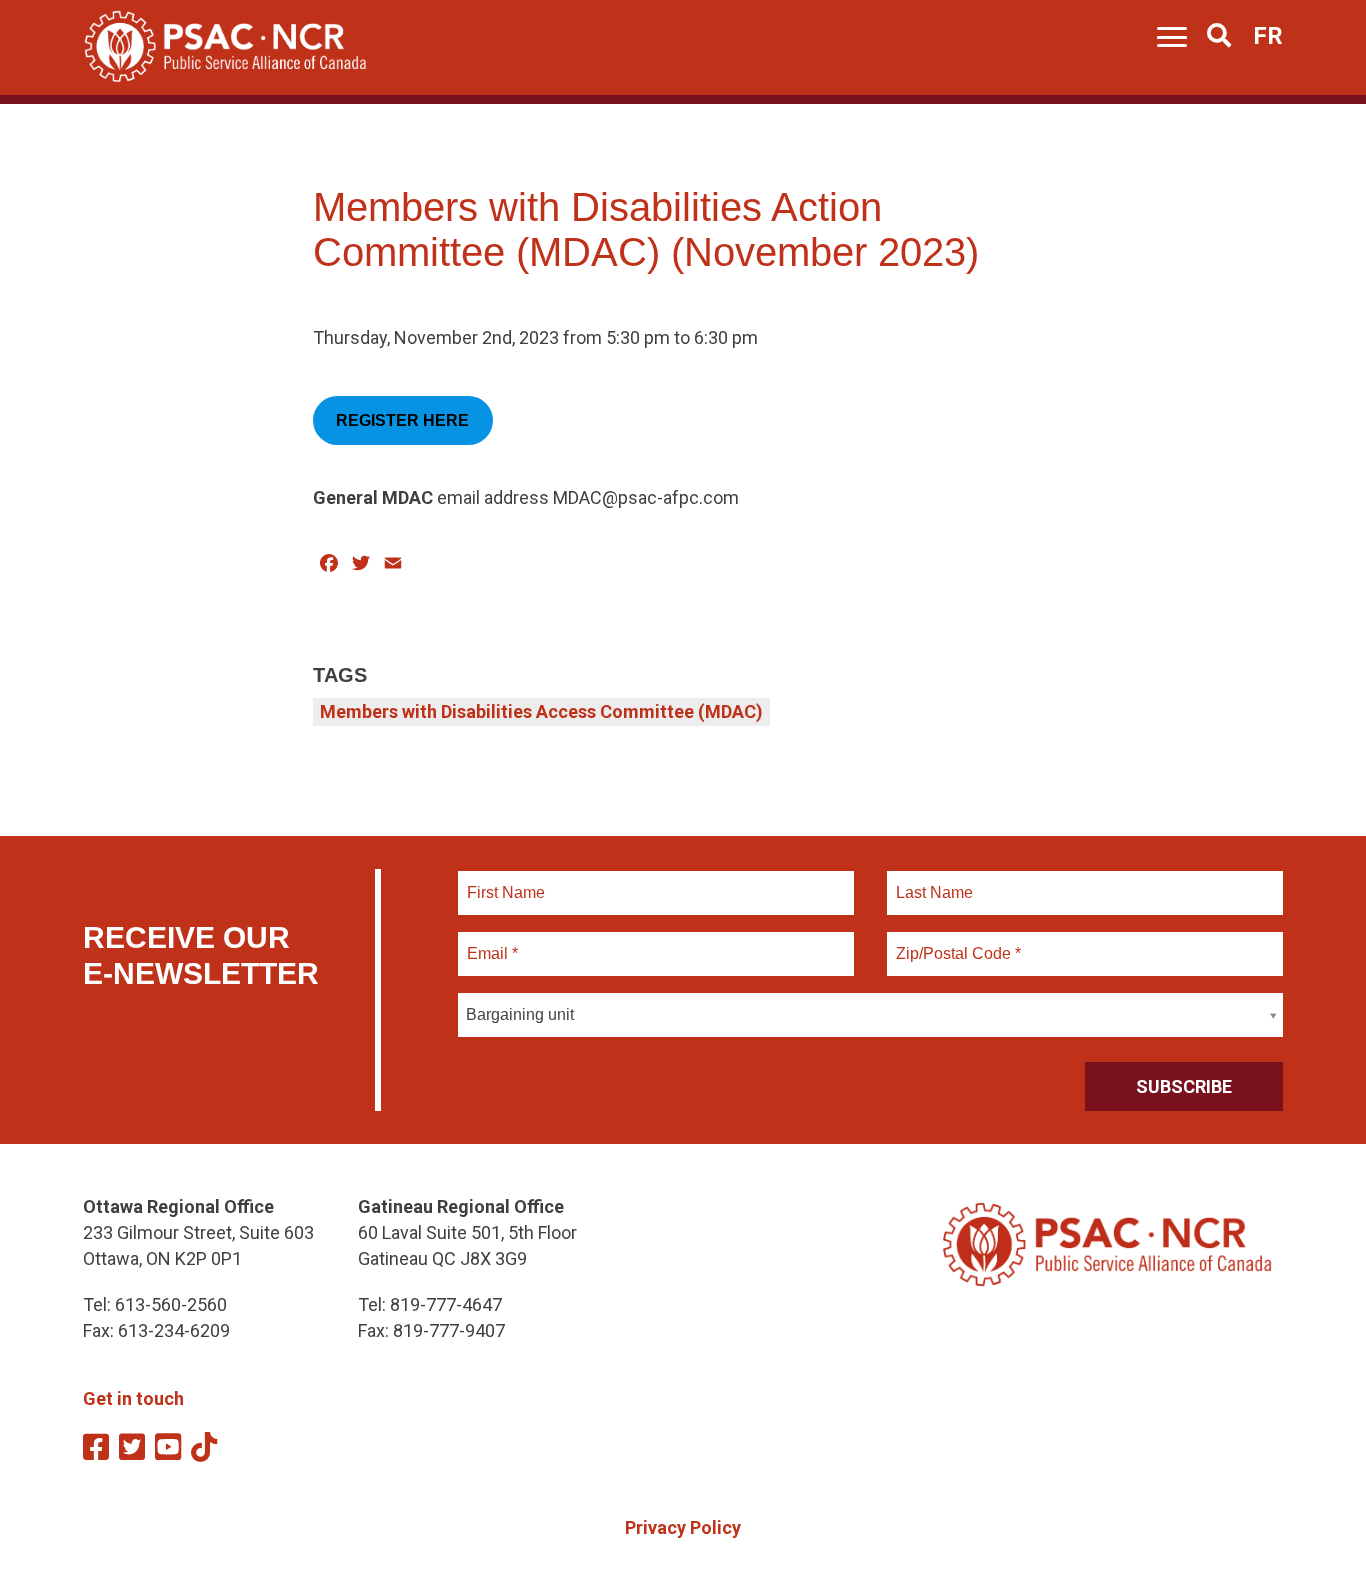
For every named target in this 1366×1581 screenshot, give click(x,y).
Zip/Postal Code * (955, 942)
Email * (491, 942)
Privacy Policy (683, 1527)
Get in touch (133, 1398)
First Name (505, 881)
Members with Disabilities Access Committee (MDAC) (541, 711)
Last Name (932, 881)
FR (1268, 36)
